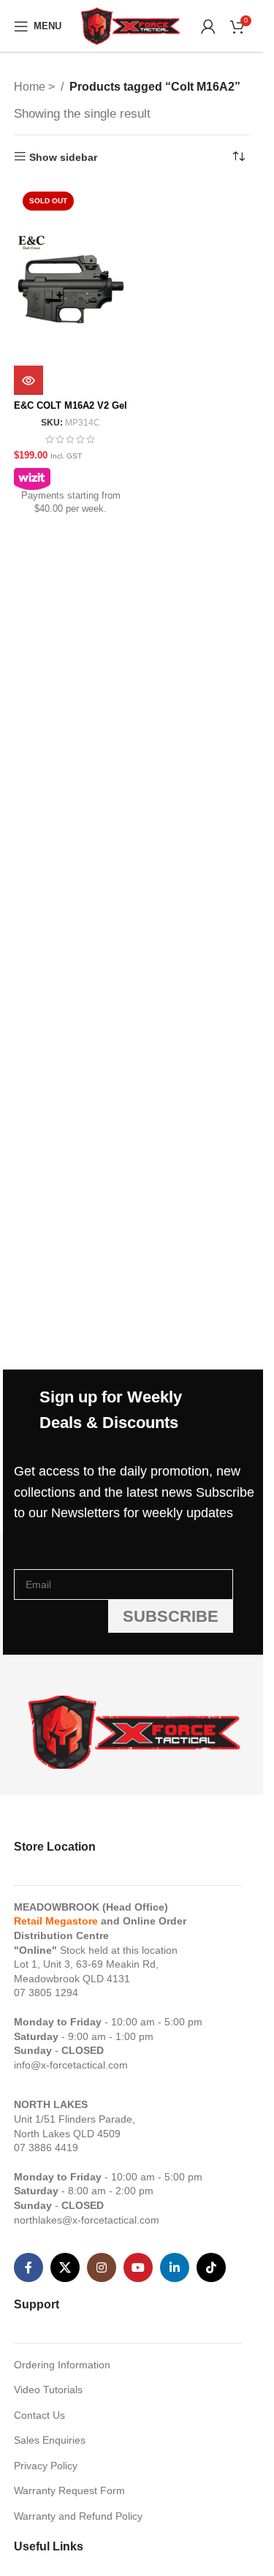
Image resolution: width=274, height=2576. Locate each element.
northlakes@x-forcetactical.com (87, 2220)
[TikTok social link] (211, 2267)
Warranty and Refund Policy (78, 2516)
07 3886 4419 (46, 2148)
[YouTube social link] (138, 2267)
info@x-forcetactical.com (71, 2065)
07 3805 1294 (46, 1993)
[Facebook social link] (28, 2267)
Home (31, 87)
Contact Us (39, 2415)
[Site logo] (132, 25)
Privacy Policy (46, 2466)
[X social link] (65, 2267)
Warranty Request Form (69, 2490)
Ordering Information (62, 2365)
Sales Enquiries (50, 2440)
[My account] (208, 26)
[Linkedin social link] (175, 2267)
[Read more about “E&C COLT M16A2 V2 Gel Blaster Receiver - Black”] (28, 380)
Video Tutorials (48, 2390)
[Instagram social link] (102, 2267)
